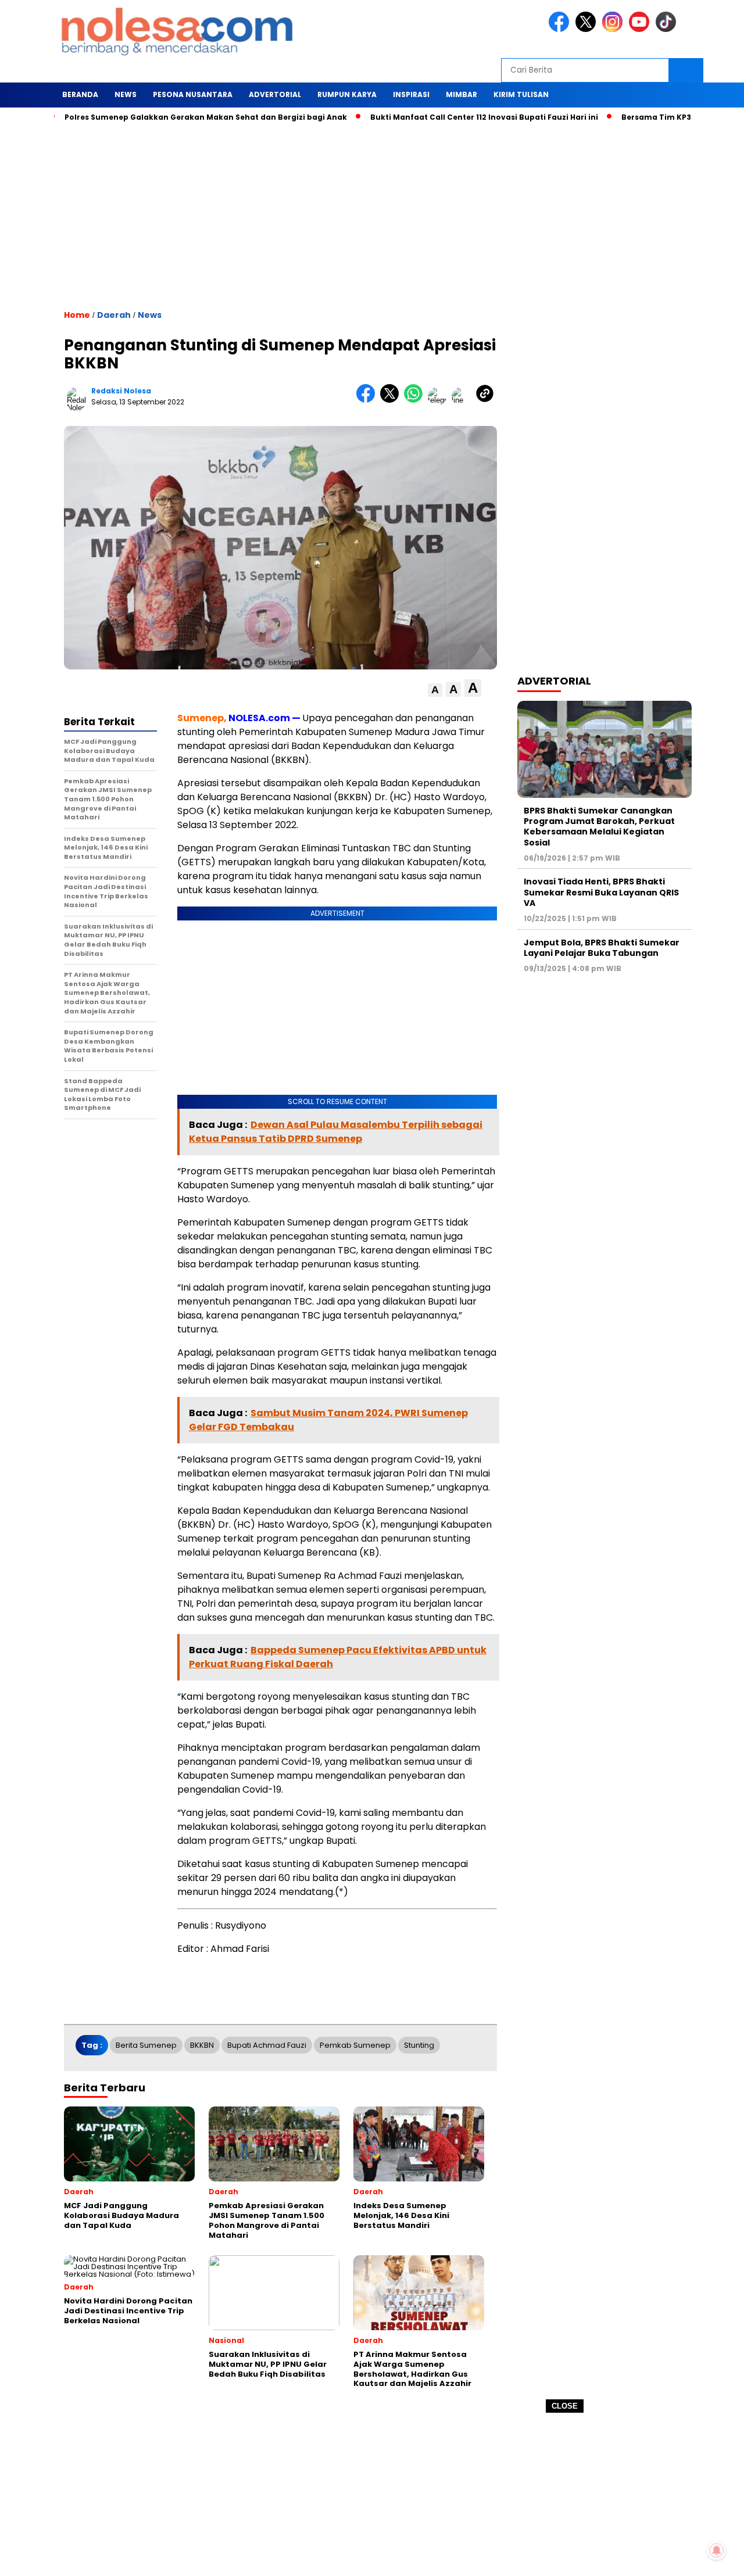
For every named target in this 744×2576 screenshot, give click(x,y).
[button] (435, 690)
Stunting (419, 2045)
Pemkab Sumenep (355, 2045)
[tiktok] (668, 29)
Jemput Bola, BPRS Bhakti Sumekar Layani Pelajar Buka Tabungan (602, 948)
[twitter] (588, 29)
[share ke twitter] (392, 400)
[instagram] (614, 29)
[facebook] (561, 29)
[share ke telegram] (440, 400)
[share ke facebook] (368, 400)
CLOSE (565, 2406)
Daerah (114, 315)
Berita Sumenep (146, 2045)
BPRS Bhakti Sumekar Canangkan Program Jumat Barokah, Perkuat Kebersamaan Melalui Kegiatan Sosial (599, 827)
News (150, 315)
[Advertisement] (372, 2495)
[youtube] (641, 29)
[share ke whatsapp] (416, 400)
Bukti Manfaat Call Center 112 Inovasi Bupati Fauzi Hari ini (439, 117)
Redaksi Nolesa (121, 391)
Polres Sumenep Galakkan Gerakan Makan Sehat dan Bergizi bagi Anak (160, 117)
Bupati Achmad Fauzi (267, 2045)
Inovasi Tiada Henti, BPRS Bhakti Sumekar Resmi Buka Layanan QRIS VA (601, 892)
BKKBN (202, 2045)
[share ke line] (464, 400)
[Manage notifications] (717, 2550)
